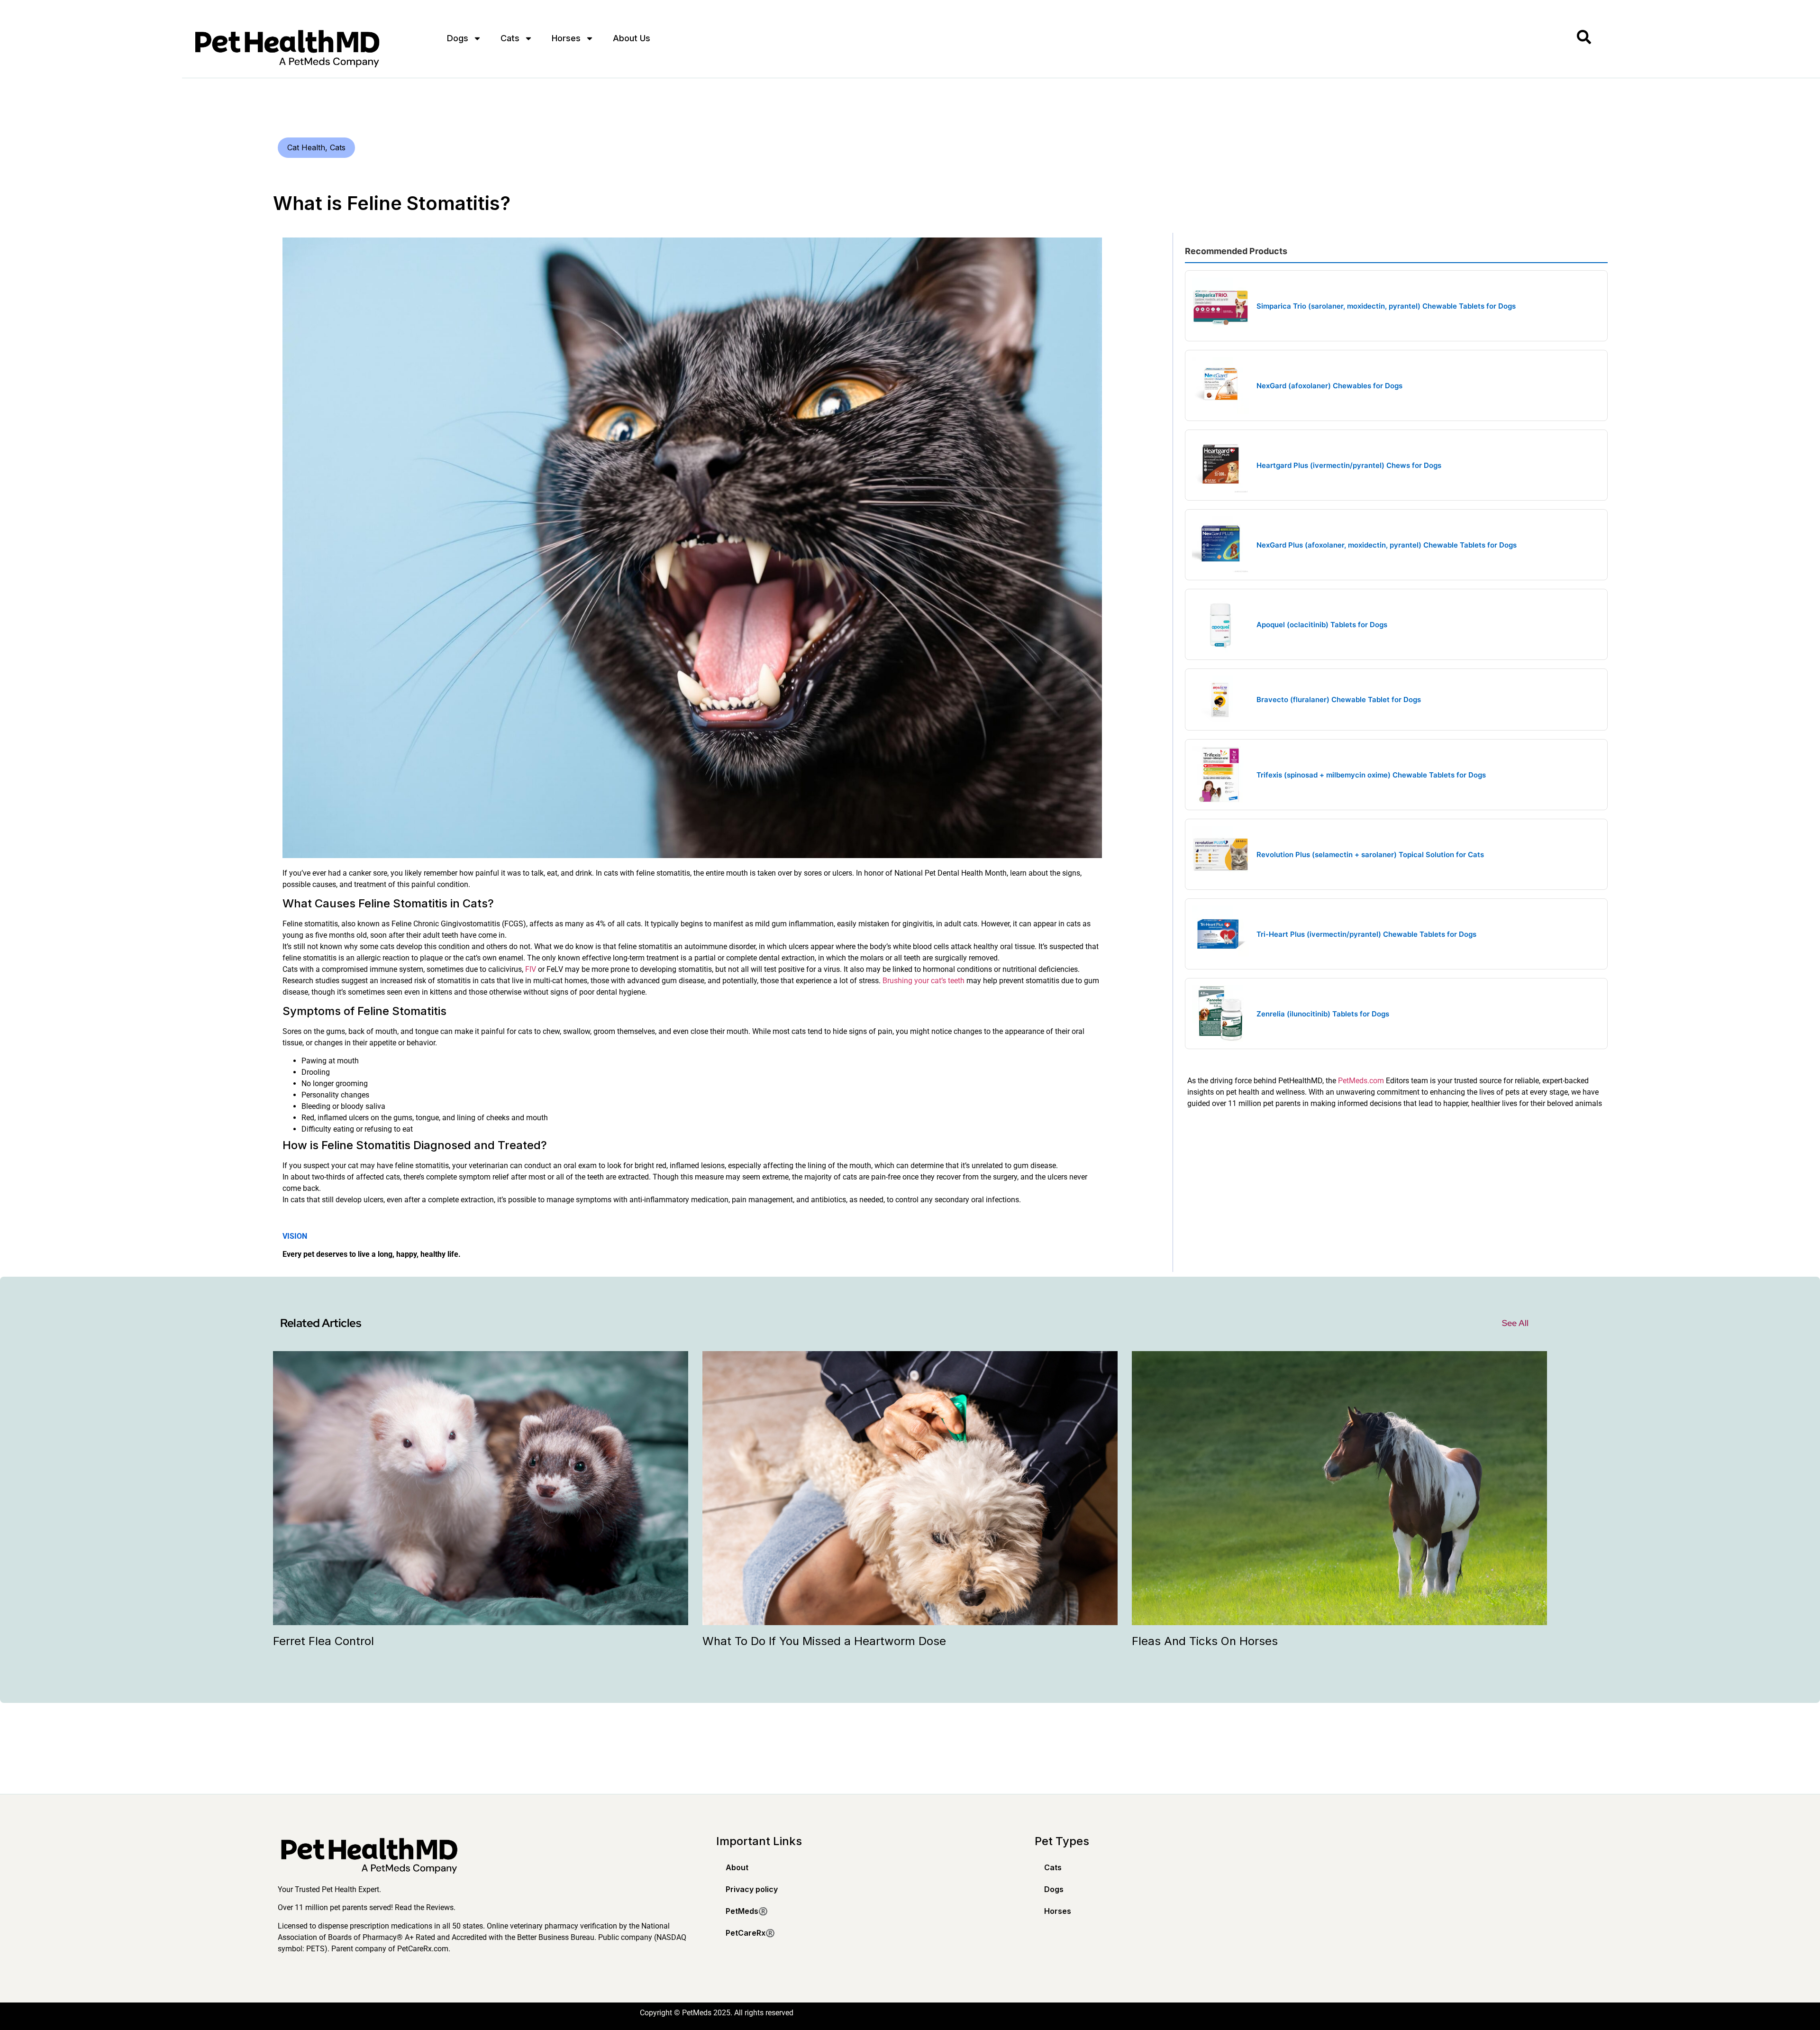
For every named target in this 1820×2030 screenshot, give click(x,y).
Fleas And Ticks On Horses (1205, 1641)
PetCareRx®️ (750, 1933)
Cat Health (306, 147)
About (737, 1867)
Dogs (458, 38)
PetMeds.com (1361, 1081)
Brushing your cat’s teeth (924, 981)
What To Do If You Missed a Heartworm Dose (824, 1641)
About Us (632, 38)
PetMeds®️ (747, 1911)
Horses (566, 38)
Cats (510, 38)
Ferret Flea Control (323, 1641)
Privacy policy (752, 1889)
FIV (531, 969)
